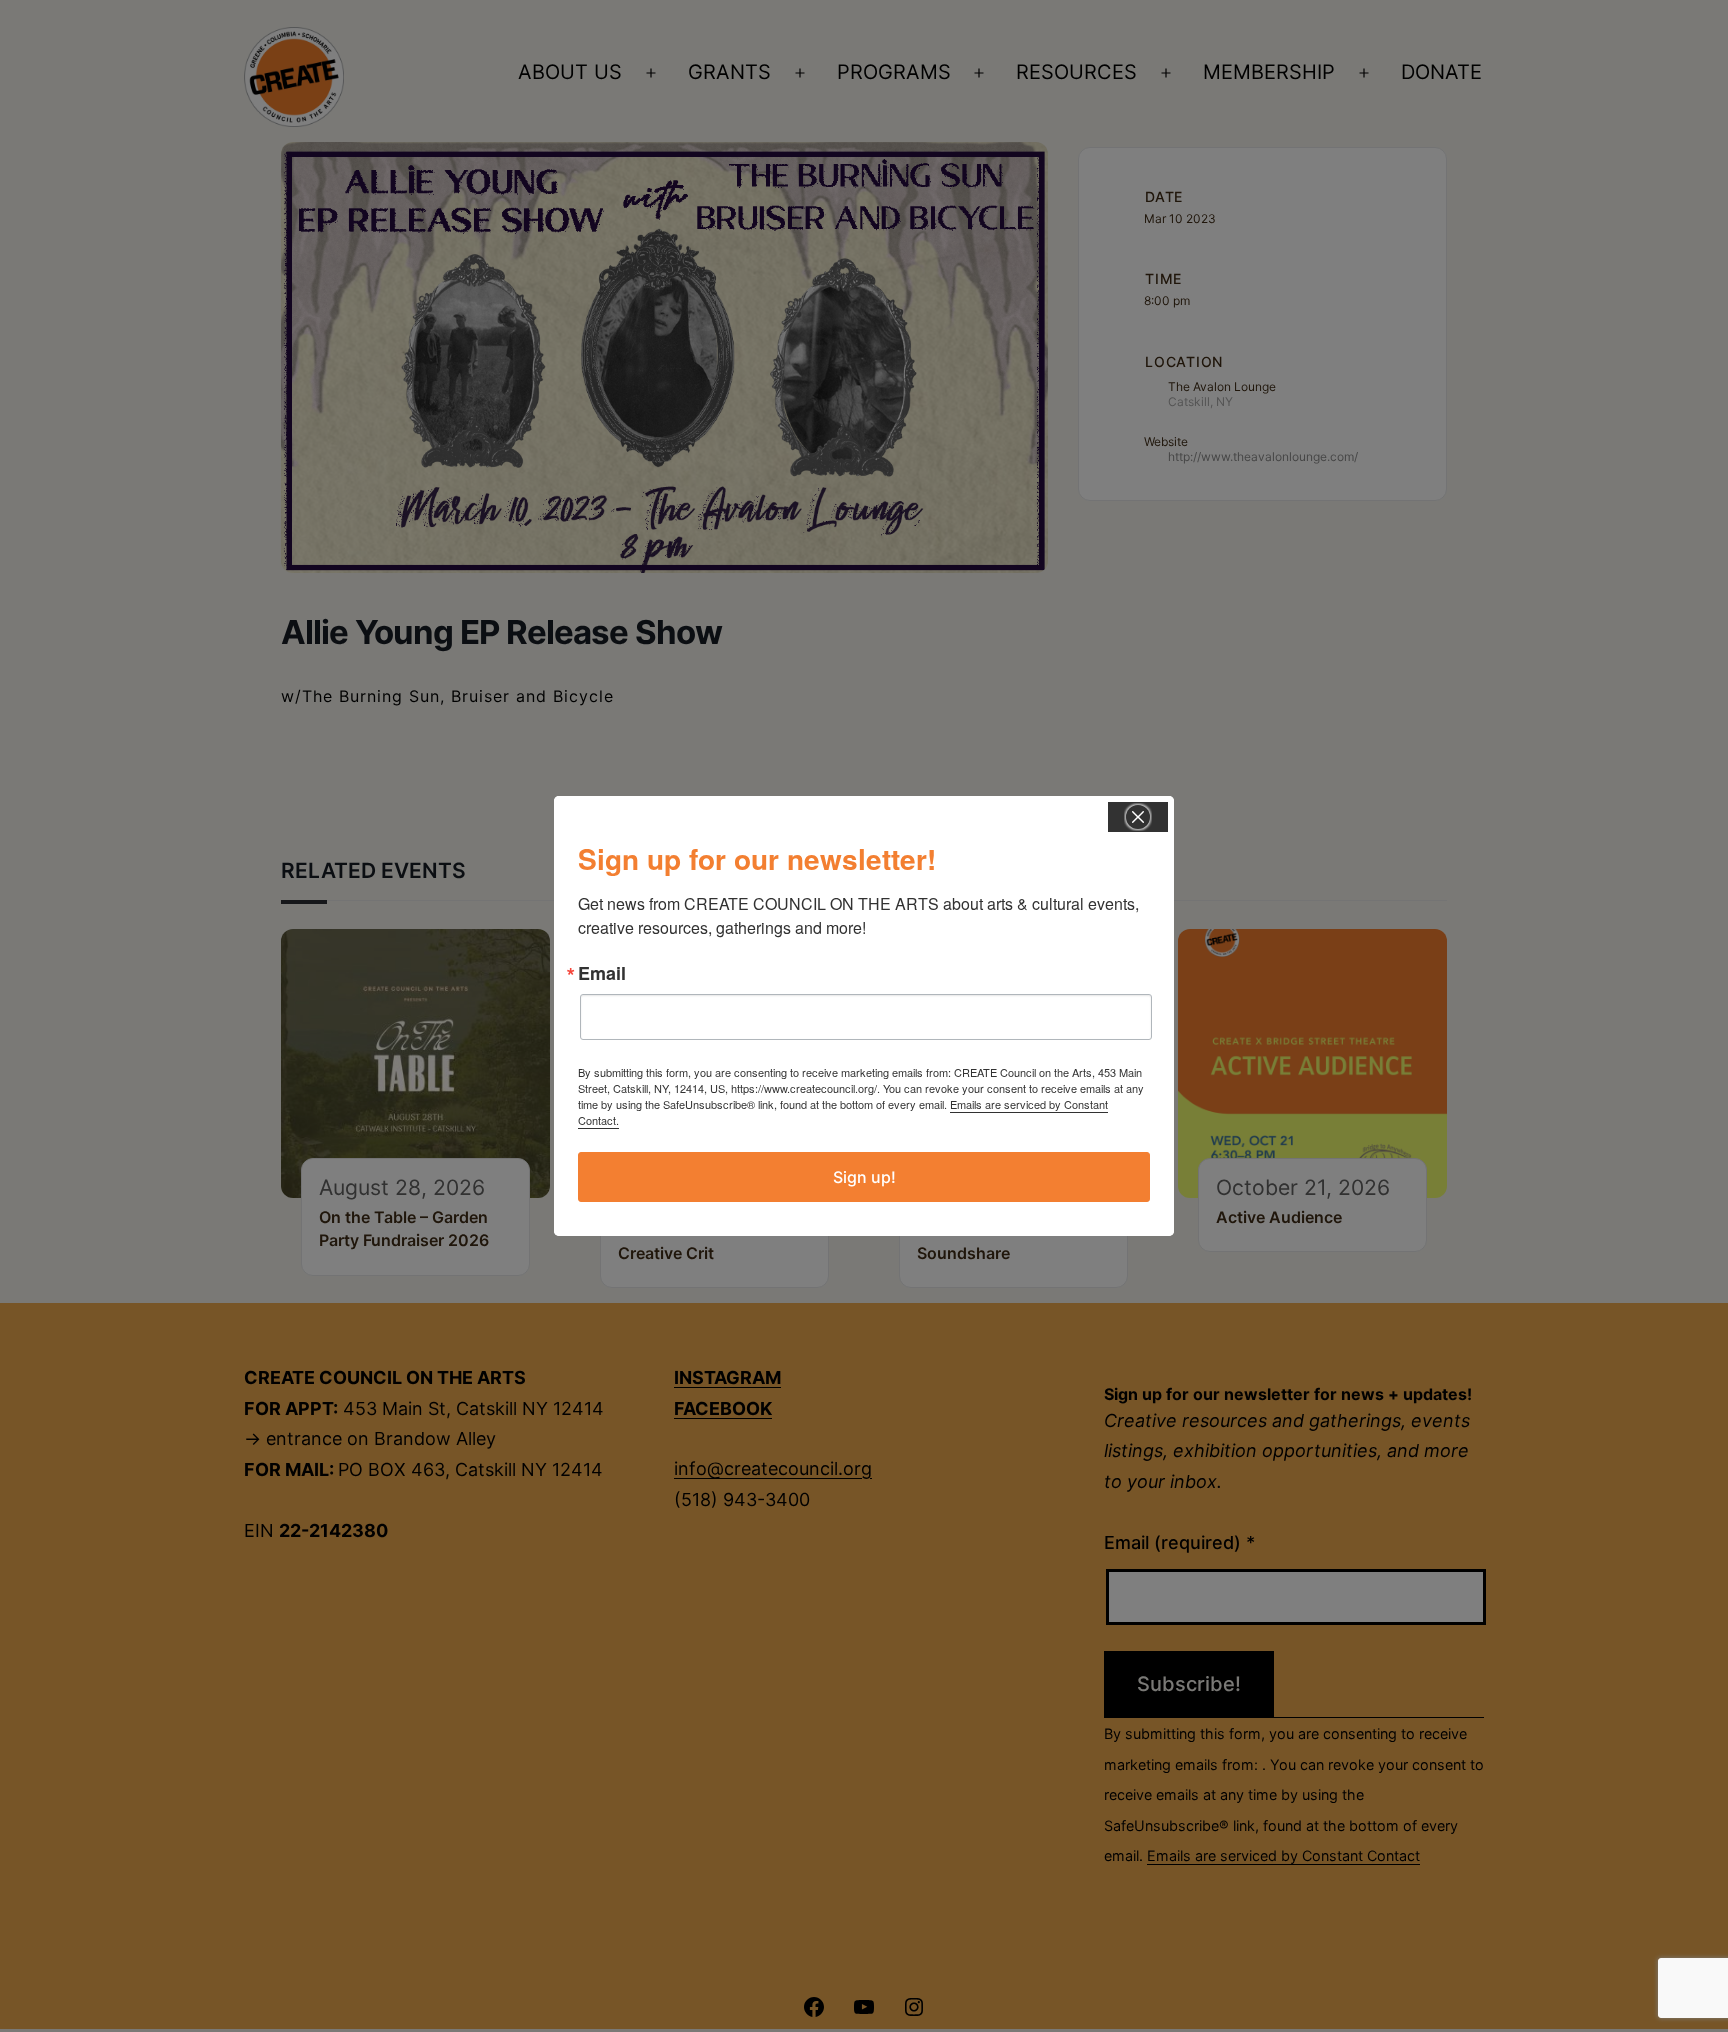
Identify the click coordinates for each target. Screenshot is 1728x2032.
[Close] (1138, 817)
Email (602, 973)
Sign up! (864, 1177)
